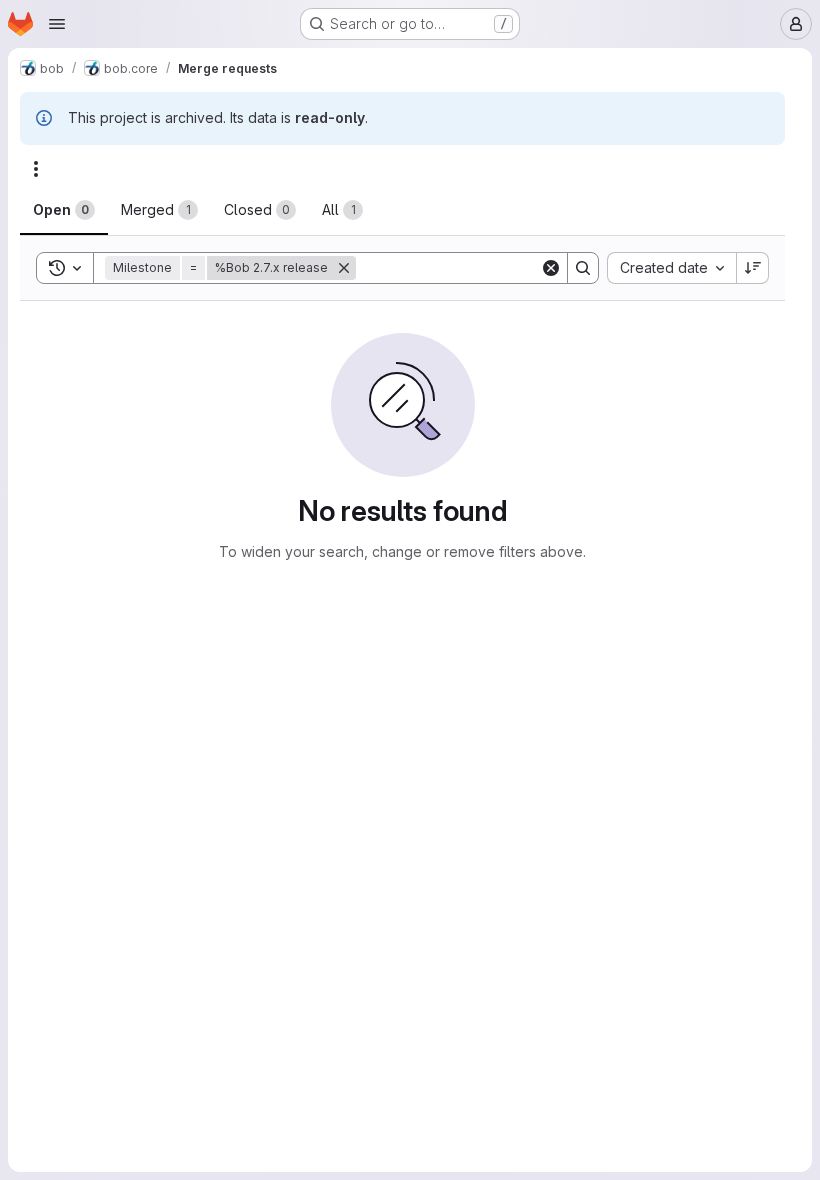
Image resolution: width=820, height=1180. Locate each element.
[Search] (583, 268)
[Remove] (344, 268)
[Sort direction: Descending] (753, 268)
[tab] (64, 210)
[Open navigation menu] (57, 24)
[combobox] (671, 268)
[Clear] (551, 268)
